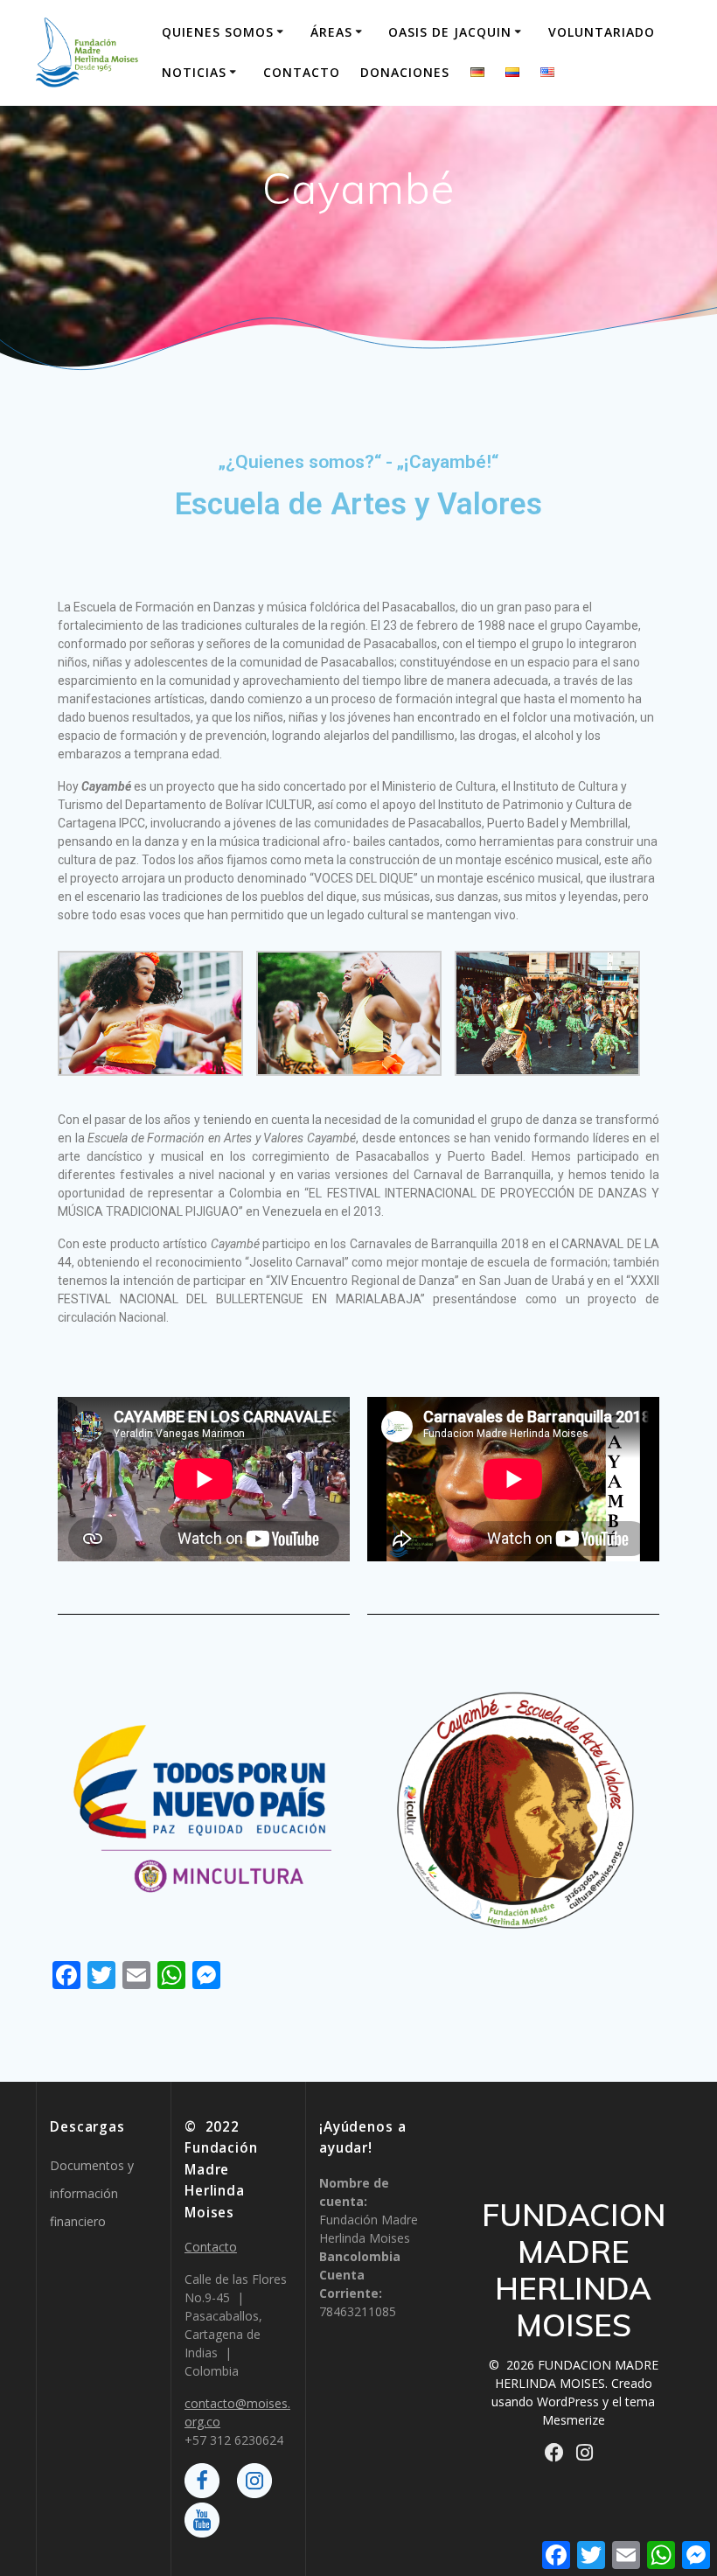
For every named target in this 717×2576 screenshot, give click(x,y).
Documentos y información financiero (92, 2193)
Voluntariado (602, 32)
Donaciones (405, 72)
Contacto (302, 72)
